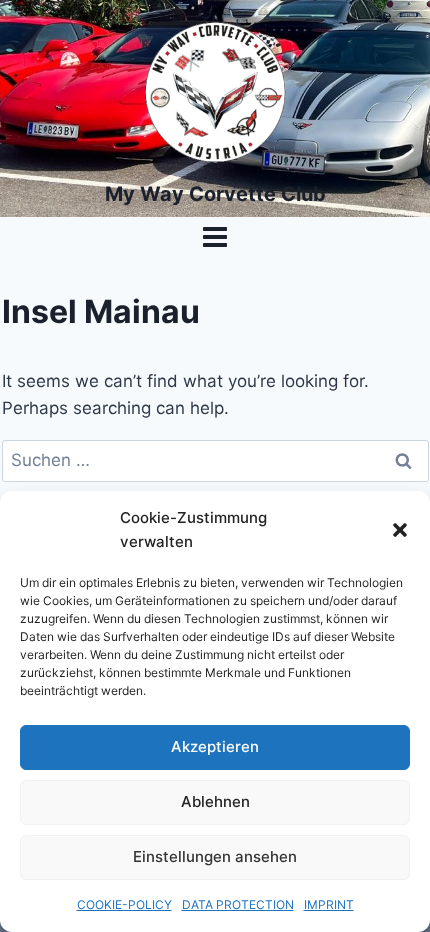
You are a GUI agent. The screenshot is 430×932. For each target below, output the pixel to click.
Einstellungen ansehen (215, 856)
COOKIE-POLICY (124, 904)
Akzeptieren (215, 746)
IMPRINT (329, 904)
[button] (400, 530)
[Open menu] (215, 236)
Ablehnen (215, 801)
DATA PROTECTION (238, 904)
